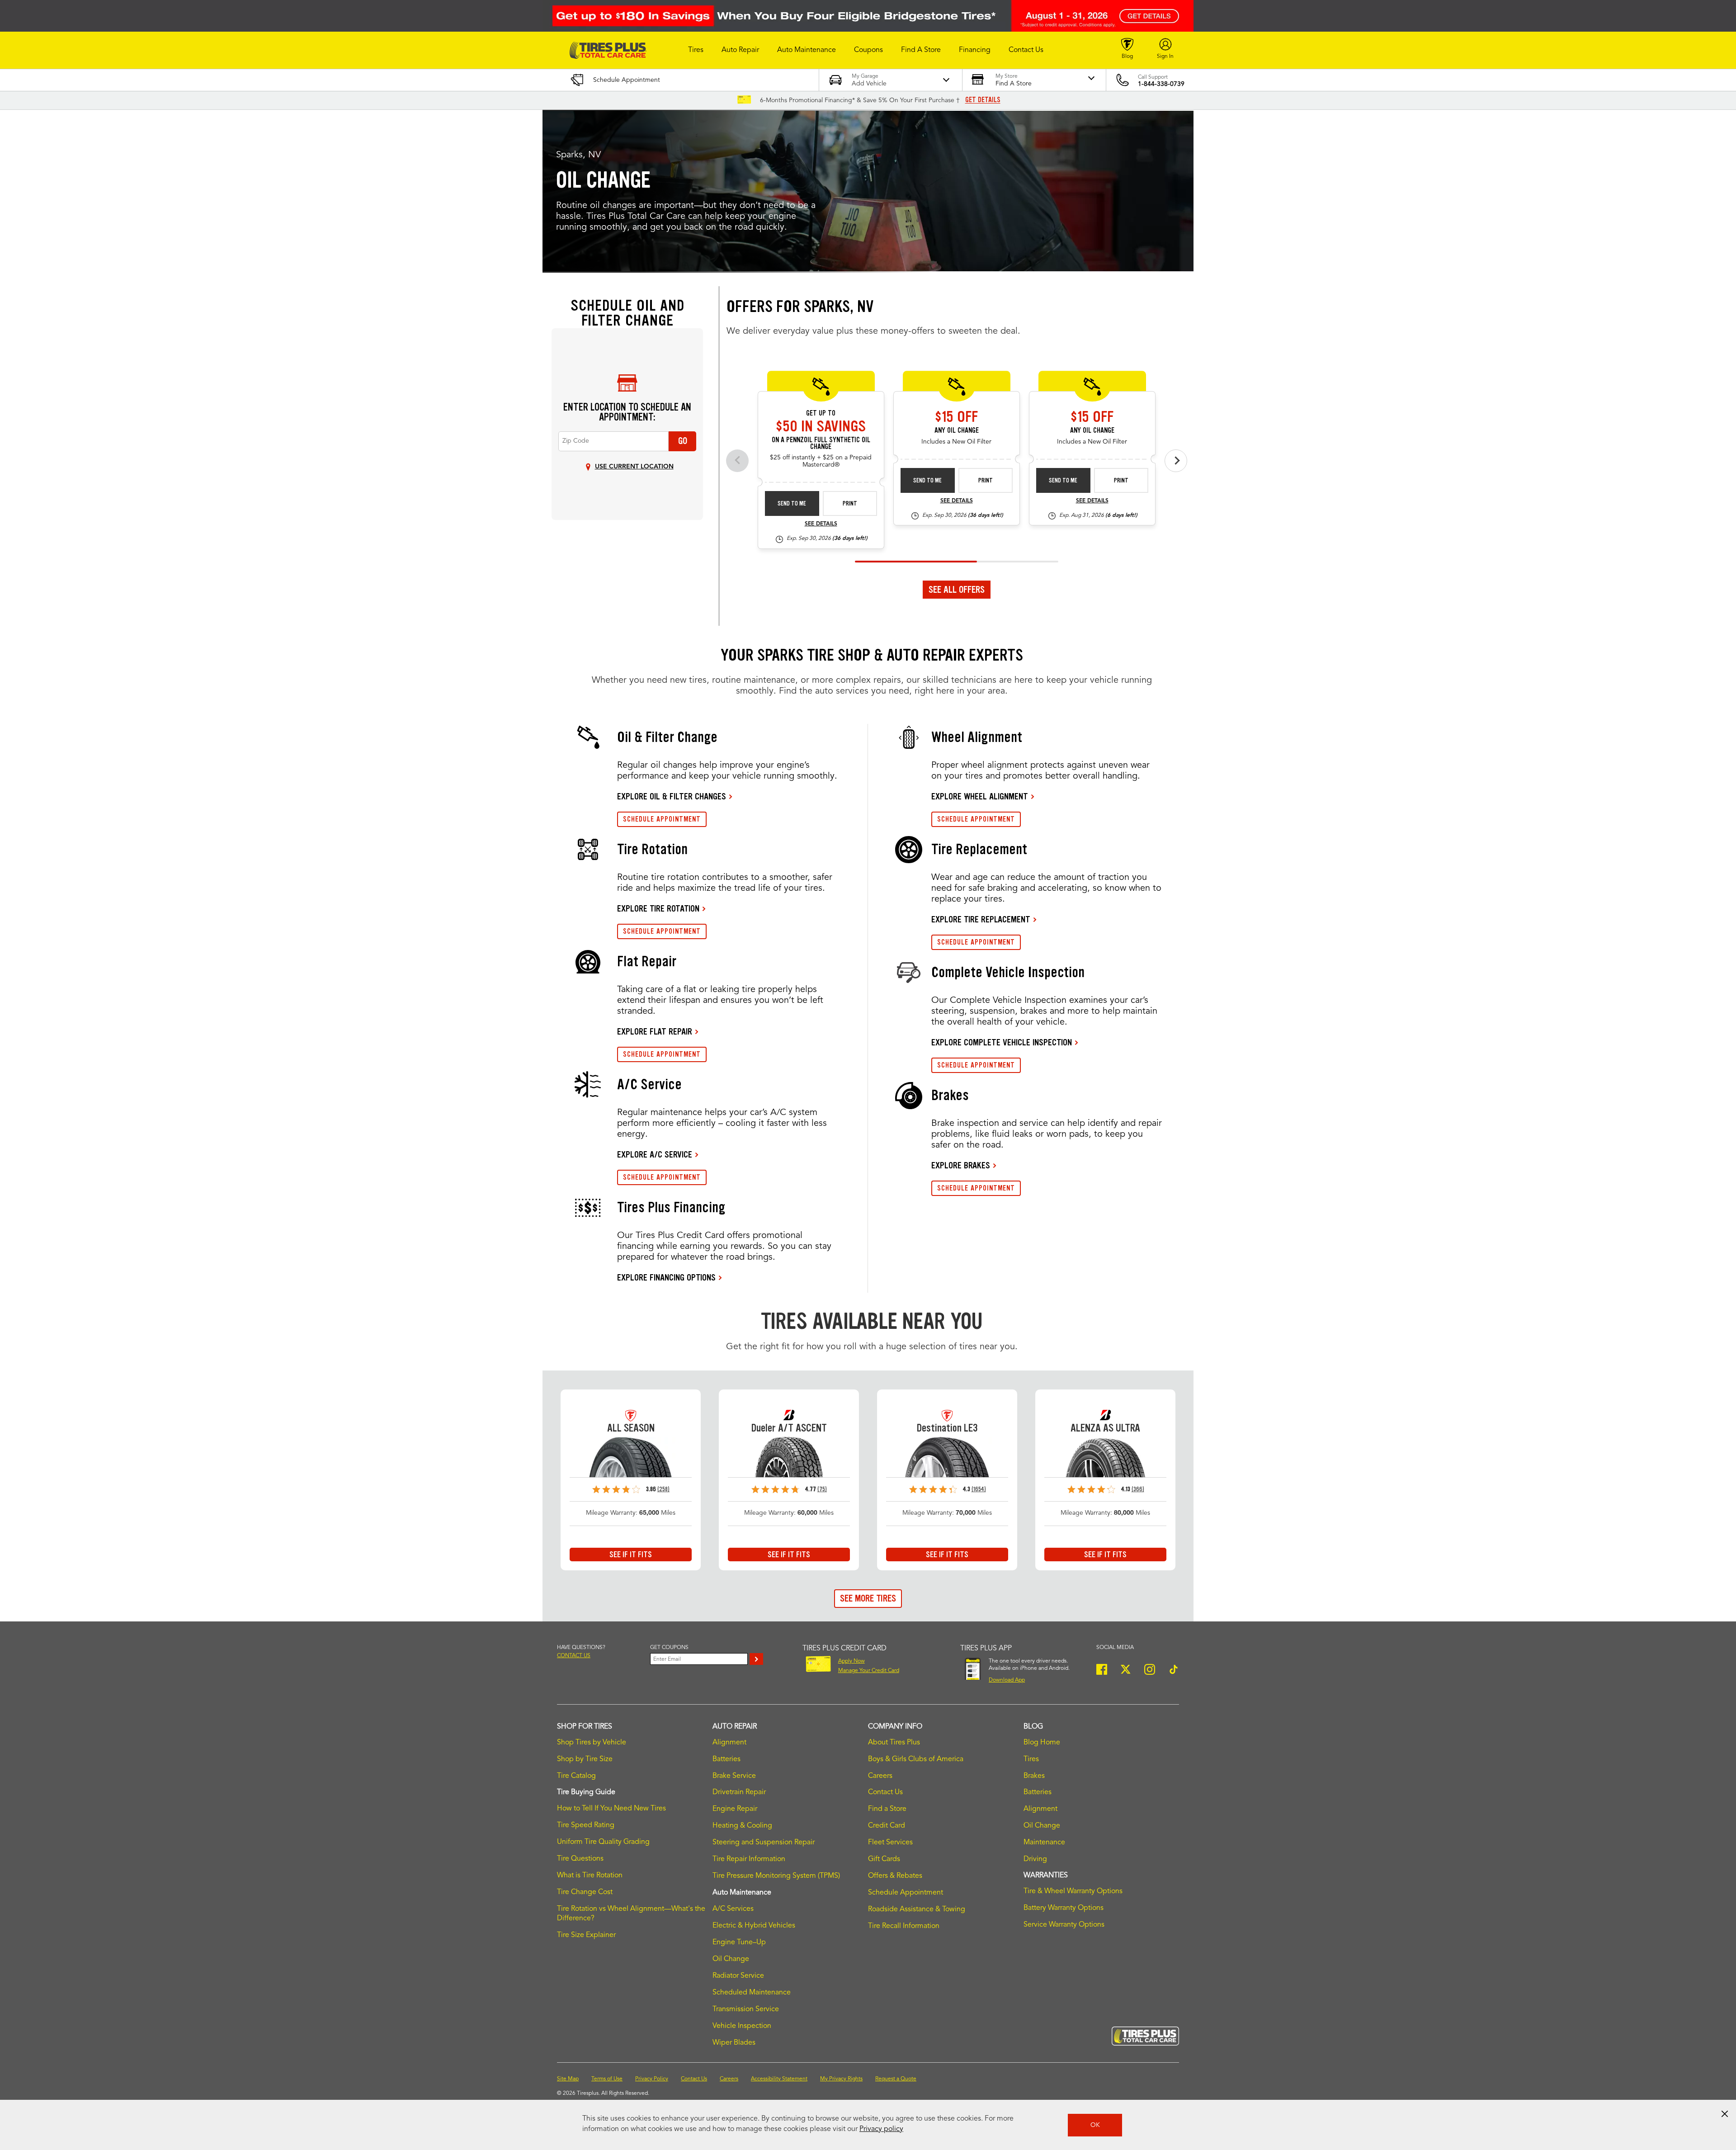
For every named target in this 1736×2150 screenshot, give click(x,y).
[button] (696, 50)
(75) (822, 1489)
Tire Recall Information (904, 1926)
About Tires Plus (894, 1743)
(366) (1138, 1489)
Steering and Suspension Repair (764, 1843)
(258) (663, 1489)
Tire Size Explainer (586, 1935)
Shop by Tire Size (585, 1759)
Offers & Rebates (895, 1876)
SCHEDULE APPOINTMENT (662, 819)
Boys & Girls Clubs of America (916, 1759)
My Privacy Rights (841, 2079)
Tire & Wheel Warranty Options (1073, 1891)
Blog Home (1042, 1743)
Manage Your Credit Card (869, 1671)
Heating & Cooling (742, 1826)
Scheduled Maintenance (752, 1993)
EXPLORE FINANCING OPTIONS (666, 1277)
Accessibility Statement (779, 2079)
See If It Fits (631, 1555)
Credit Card (887, 1826)
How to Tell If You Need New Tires (611, 1809)
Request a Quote (896, 2079)
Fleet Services (890, 1843)
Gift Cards (884, 1859)
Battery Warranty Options (1064, 1908)
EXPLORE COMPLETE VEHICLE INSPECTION (1002, 1042)
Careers (880, 1776)
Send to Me (792, 503)
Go (683, 441)
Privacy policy (881, 2129)
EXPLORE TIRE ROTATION (658, 908)
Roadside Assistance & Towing (917, 1909)
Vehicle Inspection (742, 2026)
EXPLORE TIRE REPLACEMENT (981, 919)
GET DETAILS (983, 100)
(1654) (979, 1489)
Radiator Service (738, 1976)
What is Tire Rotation (590, 1876)
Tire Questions (580, 1859)
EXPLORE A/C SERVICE (655, 1154)
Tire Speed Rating (586, 1825)
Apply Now (851, 1661)
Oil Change (731, 1959)
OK (1095, 2125)
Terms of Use (607, 2079)
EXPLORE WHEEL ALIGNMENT (980, 796)
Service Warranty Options (1064, 1925)
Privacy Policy (652, 2079)
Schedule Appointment (906, 1893)
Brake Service (734, 1776)
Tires (1031, 1759)
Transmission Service (746, 2009)
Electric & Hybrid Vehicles (754, 1926)
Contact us (574, 1656)
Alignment (729, 1743)
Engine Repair (735, 1809)
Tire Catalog (576, 1776)
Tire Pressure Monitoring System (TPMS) (776, 1876)
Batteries (726, 1759)
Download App (1007, 1680)
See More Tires (868, 1598)
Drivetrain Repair (739, 1792)
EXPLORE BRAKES (961, 1165)
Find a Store (887, 1809)
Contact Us (885, 1792)
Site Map (568, 2079)
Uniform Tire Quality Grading (603, 1842)
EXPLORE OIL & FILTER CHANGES (672, 796)
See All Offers (957, 590)
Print (850, 503)
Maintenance (1044, 1843)
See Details (821, 524)
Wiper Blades (734, 2043)
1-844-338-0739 (1161, 84)
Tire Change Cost (585, 1892)
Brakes (1034, 1776)
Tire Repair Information (749, 1859)
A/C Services (733, 1909)
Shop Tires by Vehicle (592, 1743)
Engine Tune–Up (739, 1942)
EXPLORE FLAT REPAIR (655, 1031)
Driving (1035, 1859)
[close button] (1725, 2114)
